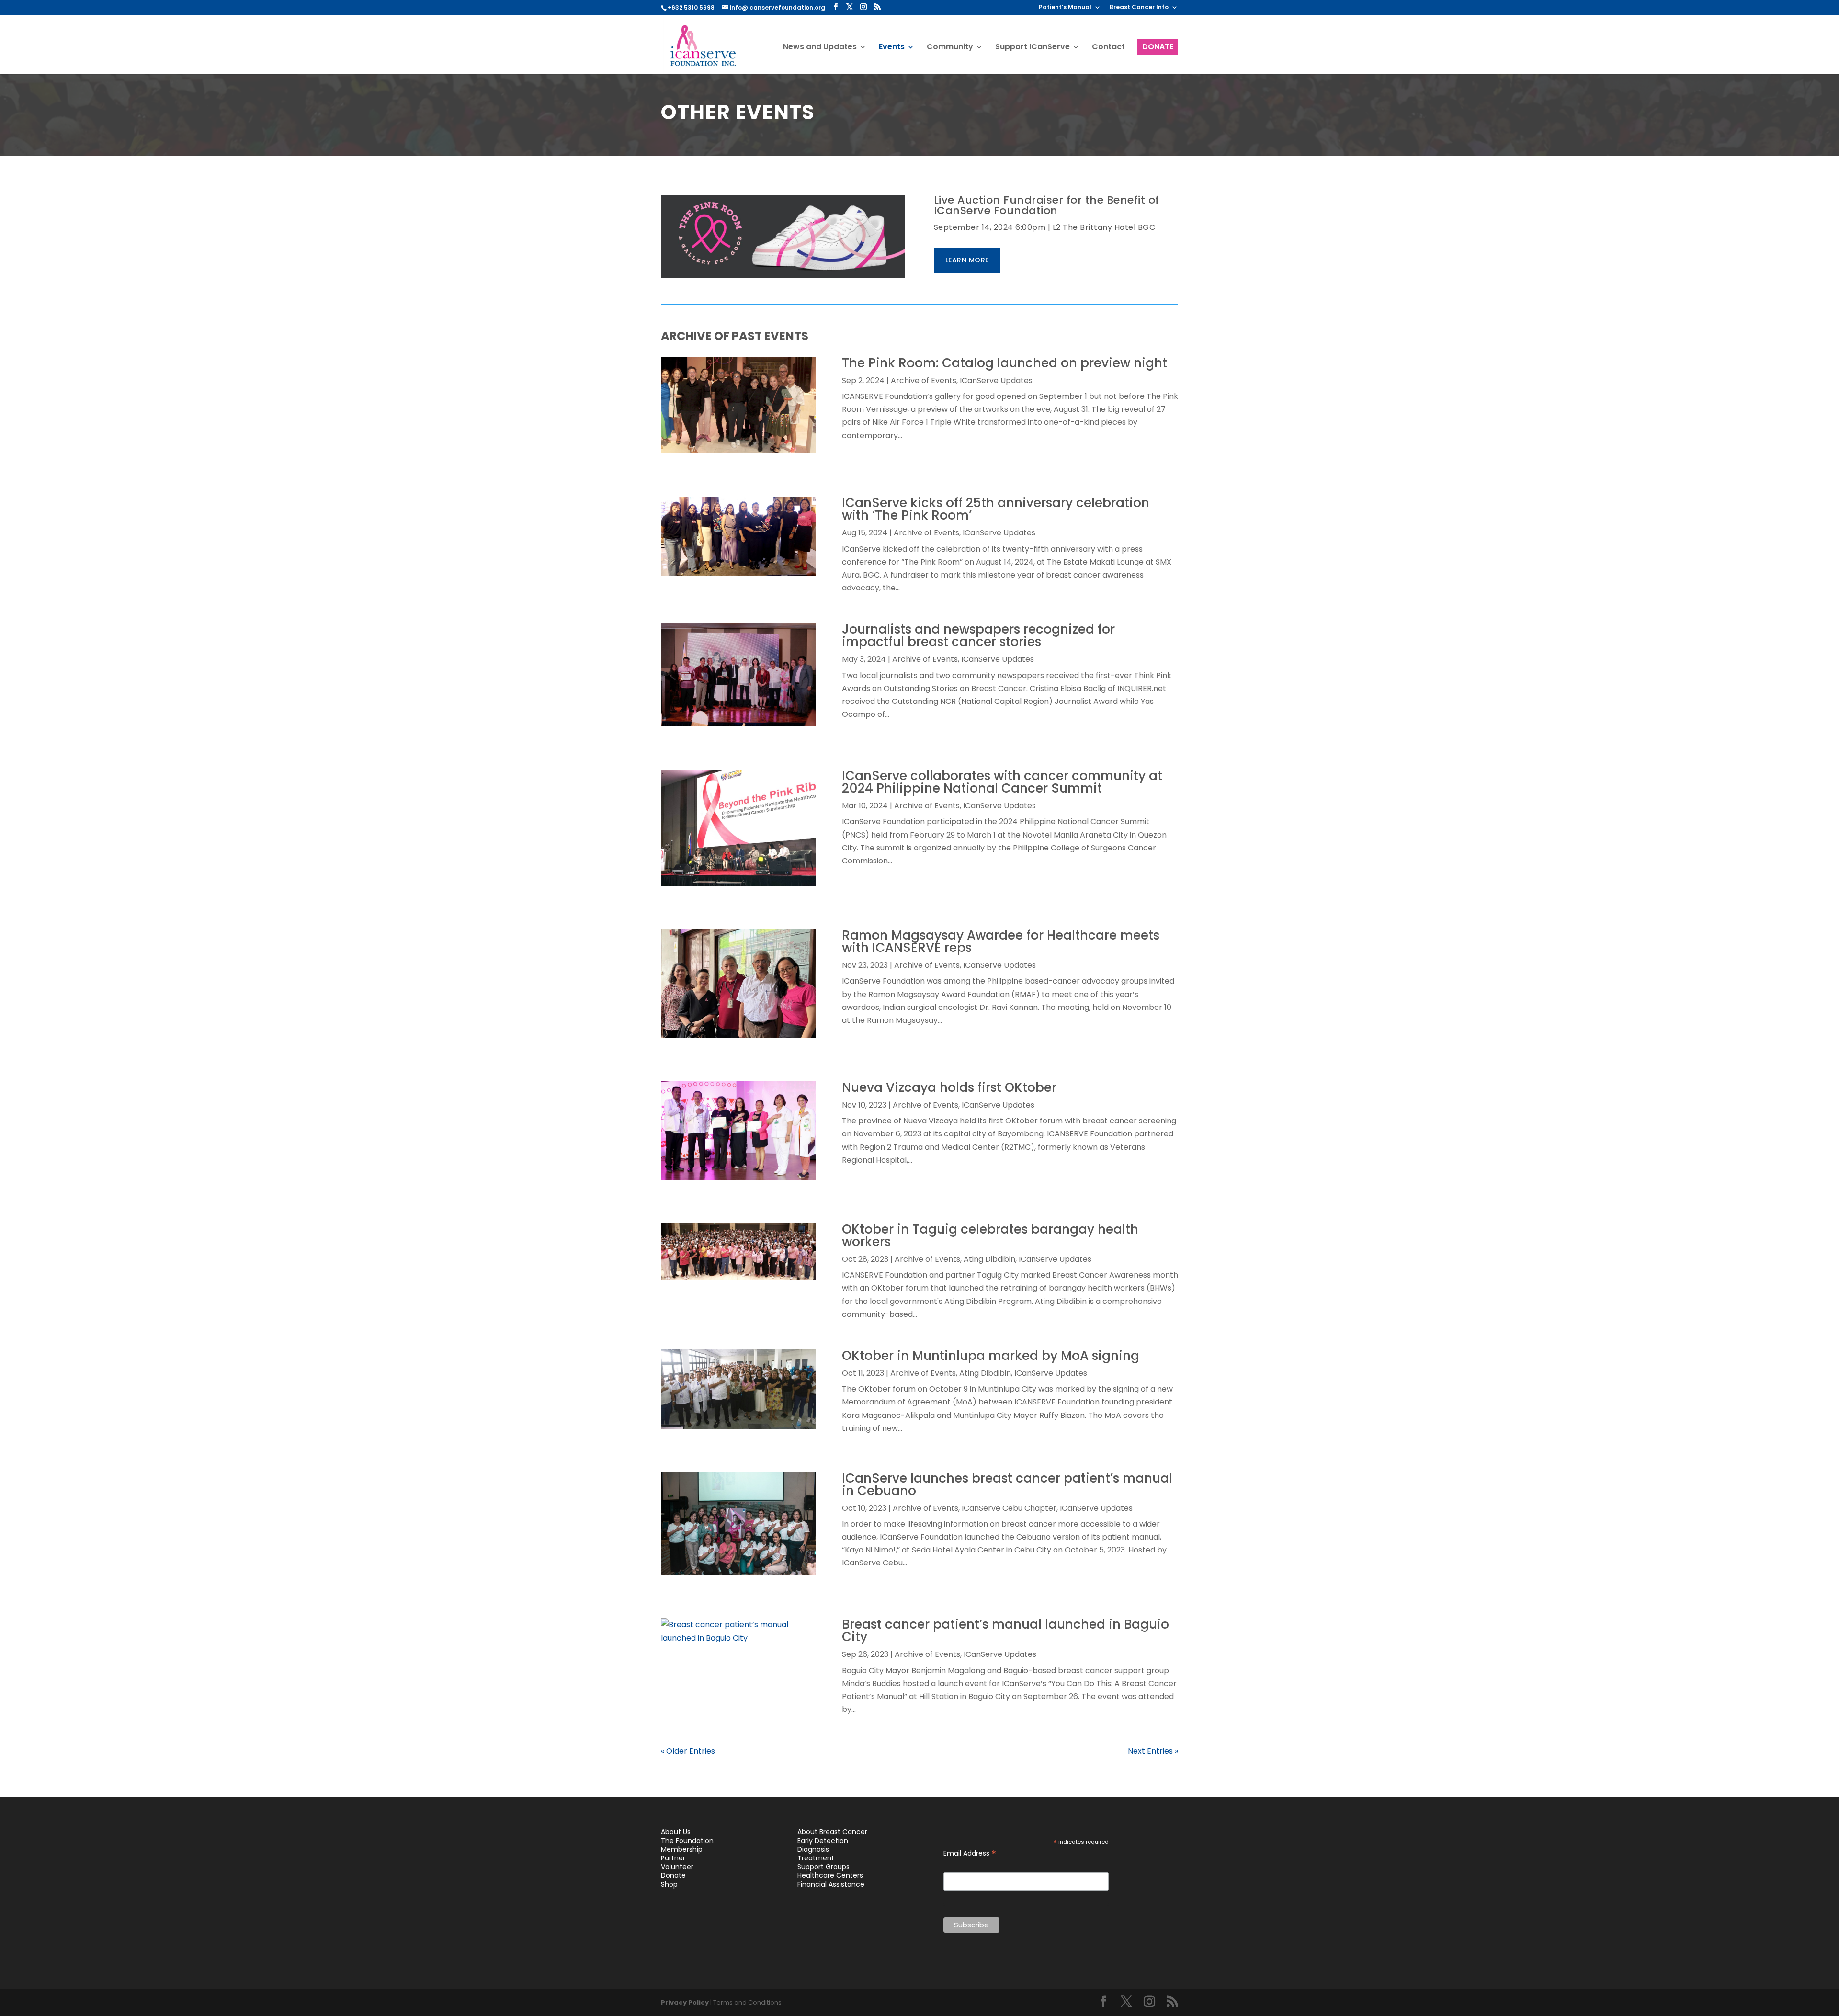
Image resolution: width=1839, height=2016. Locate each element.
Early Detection (823, 1841)
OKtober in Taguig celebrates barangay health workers (990, 1235)
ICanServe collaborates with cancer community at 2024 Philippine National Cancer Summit (1002, 782)
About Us (676, 1832)
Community (950, 48)
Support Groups (823, 1867)
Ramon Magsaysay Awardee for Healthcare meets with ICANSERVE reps (1001, 941)
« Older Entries (688, 1751)
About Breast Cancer (832, 1832)
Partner (673, 1858)
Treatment (816, 1858)
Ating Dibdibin (989, 1259)
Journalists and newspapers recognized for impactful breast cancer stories (978, 635)
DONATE (1158, 47)
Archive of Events (924, 380)
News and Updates (820, 48)
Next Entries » (1153, 1751)
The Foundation (687, 1841)
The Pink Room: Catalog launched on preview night (1005, 363)
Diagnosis (813, 1849)
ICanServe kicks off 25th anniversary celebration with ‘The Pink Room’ (996, 509)
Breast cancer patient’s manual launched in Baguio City (1005, 1631)
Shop (669, 1884)
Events (892, 48)
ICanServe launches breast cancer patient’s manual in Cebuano (1007, 1484)
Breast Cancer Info (1139, 8)
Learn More (967, 260)
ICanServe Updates (996, 380)
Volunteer (677, 1867)
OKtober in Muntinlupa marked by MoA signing (991, 1356)
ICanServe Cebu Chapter (1009, 1508)
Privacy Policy (685, 2002)
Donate (673, 1875)
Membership (682, 1849)
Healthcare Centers (830, 1875)
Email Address (970, 1853)
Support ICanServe (1033, 48)
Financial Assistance (831, 1884)
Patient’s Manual (1065, 8)
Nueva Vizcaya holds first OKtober (949, 1087)
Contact (1108, 48)
